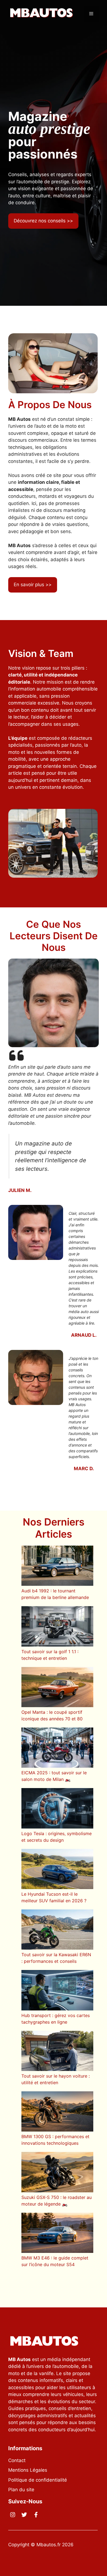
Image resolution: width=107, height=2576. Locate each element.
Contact (17, 2460)
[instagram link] (13, 2515)
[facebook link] (36, 2515)
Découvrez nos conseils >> (43, 221)
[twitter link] (24, 2515)
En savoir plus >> (33, 585)
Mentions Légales (28, 2470)
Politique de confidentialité (38, 2480)
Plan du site (21, 2490)
